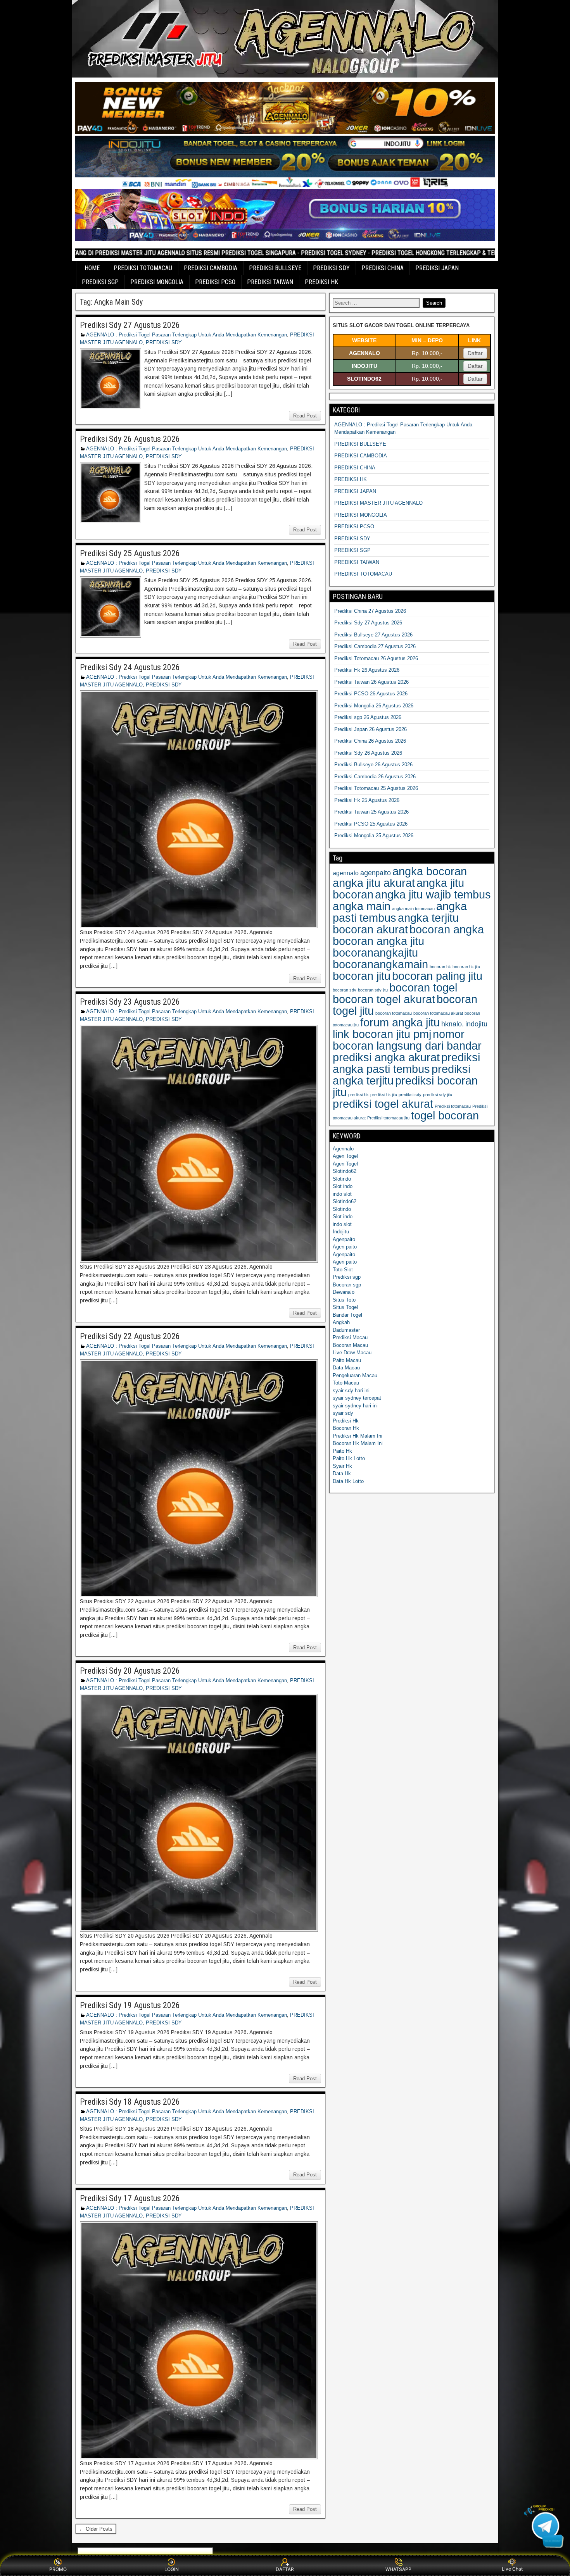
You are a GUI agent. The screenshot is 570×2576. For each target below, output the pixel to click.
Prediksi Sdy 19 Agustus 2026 (130, 2005)
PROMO (58, 2569)
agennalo (346, 873)
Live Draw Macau (352, 1353)
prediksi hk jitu (384, 1095)
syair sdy (343, 1413)
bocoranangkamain (380, 964)
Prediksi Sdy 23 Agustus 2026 (130, 1002)
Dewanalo (344, 1292)
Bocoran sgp (347, 1285)
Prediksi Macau (350, 1337)
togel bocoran (445, 1115)
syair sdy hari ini (351, 1391)
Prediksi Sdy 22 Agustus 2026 (130, 1336)
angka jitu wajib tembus (433, 894)
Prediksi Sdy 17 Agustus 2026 (130, 2198)
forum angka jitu (400, 1022)
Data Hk (342, 1473)
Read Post (305, 416)
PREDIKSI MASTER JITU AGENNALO (378, 503)
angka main (362, 906)
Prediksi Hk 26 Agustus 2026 (367, 670)
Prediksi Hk (346, 1421)
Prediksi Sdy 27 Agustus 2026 (130, 325)
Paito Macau (347, 1360)
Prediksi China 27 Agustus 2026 (370, 611)
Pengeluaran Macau (355, 1375)
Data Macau (346, 1368)
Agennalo (343, 1149)
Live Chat (512, 2569)
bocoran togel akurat (384, 999)
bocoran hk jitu (466, 967)
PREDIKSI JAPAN (437, 268)
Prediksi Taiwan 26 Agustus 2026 (371, 682)
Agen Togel (345, 1156)
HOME (92, 268)
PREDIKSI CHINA (383, 268)
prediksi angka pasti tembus (406, 1063)
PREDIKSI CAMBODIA (211, 268)
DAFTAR (285, 2569)
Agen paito (345, 1247)
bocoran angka (447, 929)
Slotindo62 (345, 1171)
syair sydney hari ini (355, 1406)
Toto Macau (346, 1383)
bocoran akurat (370, 929)
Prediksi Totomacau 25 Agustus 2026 (376, 788)
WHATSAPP (398, 2569)
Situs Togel (345, 1307)
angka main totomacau (413, 909)
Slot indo (343, 1186)
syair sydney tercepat (357, 1398)
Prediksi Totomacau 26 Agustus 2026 (376, 658)
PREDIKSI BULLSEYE (275, 268)
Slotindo (342, 1179)
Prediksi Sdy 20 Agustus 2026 (130, 1671)
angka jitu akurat (374, 883)
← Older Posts (96, 2529)
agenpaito (376, 873)
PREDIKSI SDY (331, 268)
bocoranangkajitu (375, 953)
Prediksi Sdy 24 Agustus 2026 (130, 667)
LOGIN (172, 2569)
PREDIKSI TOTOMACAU (143, 268)
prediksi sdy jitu (438, 1095)
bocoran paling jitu (437, 976)
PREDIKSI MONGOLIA (157, 282)
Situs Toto (344, 1300)
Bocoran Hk (346, 1428)
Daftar (475, 353)
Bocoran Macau (350, 1345)
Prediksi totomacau (453, 1106)
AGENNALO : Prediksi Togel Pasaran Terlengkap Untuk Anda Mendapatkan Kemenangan (187, 335)
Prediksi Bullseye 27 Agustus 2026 (373, 635)
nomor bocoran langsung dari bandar (407, 1040)
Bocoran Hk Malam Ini (358, 1443)
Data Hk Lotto (348, 1481)
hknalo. (453, 1024)
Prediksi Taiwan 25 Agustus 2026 (371, 812)
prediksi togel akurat (383, 1104)
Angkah (341, 1322)
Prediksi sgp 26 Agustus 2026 (368, 717)
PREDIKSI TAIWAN (270, 282)
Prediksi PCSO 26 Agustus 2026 (371, 694)
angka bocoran (430, 871)
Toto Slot (343, 1270)
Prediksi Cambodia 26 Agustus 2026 (375, 777)
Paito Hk (342, 1451)
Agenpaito (344, 1239)
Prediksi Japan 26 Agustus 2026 (370, 729)
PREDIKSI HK (321, 282)
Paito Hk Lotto (349, 1458)
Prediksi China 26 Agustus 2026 (370, 741)
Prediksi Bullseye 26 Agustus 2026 (373, 765)
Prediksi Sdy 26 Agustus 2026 (130, 439)
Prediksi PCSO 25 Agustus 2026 (371, 824)
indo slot (342, 1194)
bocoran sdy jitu (373, 990)
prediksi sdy (410, 1095)
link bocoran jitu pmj (382, 1034)
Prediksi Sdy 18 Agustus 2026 (130, 2102)
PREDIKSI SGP (100, 282)
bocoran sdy (345, 990)
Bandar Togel (347, 1315)
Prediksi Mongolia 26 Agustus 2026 (374, 706)
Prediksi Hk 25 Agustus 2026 (367, 800)
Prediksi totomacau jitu (388, 1118)
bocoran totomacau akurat (438, 1013)
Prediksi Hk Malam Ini (358, 1436)
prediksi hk (358, 1095)
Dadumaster (346, 1330)
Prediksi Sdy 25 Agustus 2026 (130, 553)
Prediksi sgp (347, 1277)
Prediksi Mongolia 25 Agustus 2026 (374, 835)
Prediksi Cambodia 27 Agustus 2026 (375, 646)
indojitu (476, 1024)
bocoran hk (440, 967)
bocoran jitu (362, 976)
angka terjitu (428, 918)
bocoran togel (423, 987)
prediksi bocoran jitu (405, 1086)
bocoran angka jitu (378, 941)
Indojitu (341, 1232)
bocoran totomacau (394, 1013)
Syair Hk (342, 1466)
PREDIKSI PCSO (215, 282)
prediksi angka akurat (386, 1057)
